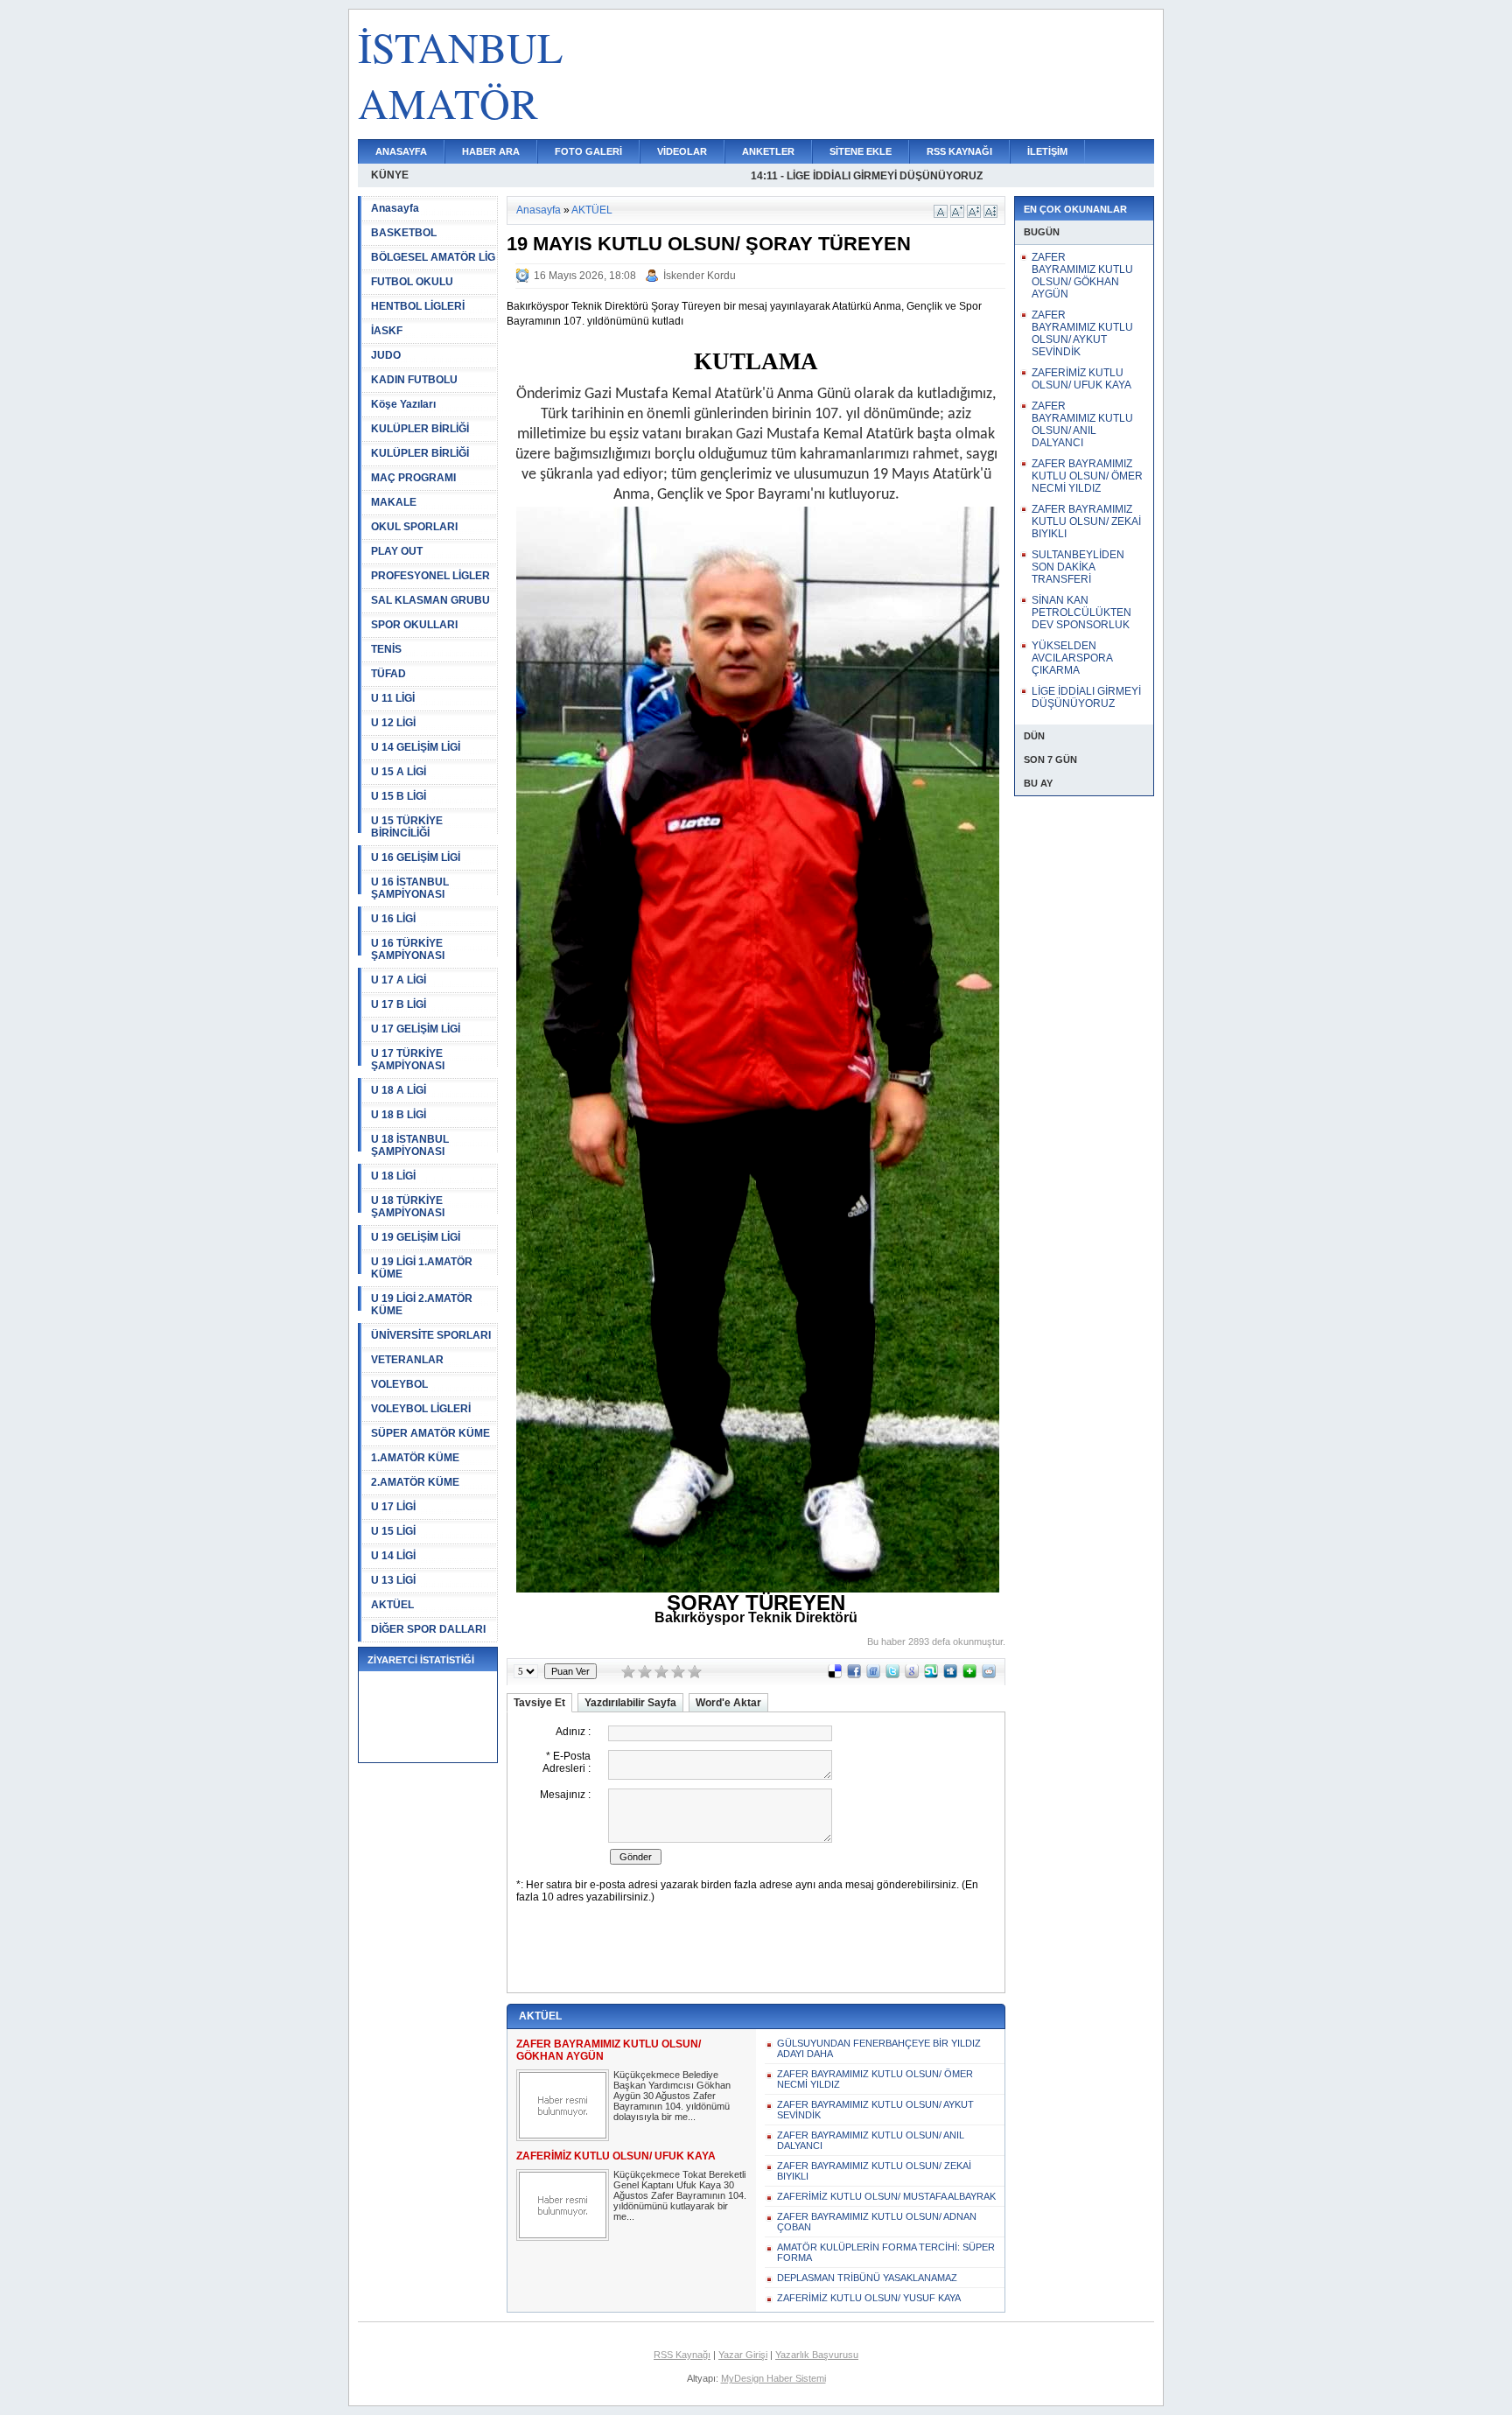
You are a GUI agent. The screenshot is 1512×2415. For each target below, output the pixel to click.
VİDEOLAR (682, 151)
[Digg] (950, 1675)
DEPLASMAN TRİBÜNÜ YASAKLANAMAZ (867, 2278)
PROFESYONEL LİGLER (430, 576)
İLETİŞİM (1047, 151)
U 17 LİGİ (393, 1507)
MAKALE (394, 502)
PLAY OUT (397, 551)
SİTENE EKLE (861, 151)
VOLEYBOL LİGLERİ (421, 1409)
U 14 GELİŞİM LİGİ (416, 747)
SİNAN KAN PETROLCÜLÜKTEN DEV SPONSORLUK (1081, 612)
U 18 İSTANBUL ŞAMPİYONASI (410, 1145)
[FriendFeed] (873, 1675)
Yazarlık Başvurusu (817, 2355)
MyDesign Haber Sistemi (773, 2378)
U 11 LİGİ (393, 698)
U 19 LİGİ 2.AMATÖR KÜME (422, 1305)
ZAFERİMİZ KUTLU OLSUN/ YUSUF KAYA (869, 2298)
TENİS (386, 649)
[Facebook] (854, 1675)
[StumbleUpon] (931, 1675)
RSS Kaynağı (682, 2355)
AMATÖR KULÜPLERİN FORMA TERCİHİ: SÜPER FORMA (886, 2252)
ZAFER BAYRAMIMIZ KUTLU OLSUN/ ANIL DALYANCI (871, 2140)
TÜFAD (388, 674)
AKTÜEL (392, 1605)
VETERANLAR (407, 1360)
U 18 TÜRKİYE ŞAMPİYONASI (408, 1207)
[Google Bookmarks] (912, 1675)
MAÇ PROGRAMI (413, 478)
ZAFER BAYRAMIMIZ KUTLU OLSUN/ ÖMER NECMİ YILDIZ (875, 2079)
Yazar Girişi (743, 2355)
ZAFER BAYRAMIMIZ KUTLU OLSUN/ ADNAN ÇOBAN (877, 2222)
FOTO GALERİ (588, 151)
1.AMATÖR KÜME (415, 1458)
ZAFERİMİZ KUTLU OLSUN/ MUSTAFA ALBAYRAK (886, 2196)
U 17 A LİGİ (399, 980)
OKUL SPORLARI (414, 527)
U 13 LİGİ (393, 1580)
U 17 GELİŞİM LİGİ (416, 1029)
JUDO (386, 355)
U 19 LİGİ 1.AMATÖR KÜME (422, 1268)
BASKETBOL (404, 233)
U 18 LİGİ (393, 1176)
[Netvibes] (969, 1675)
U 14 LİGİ (393, 1556)
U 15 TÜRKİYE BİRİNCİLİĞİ (407, 827)
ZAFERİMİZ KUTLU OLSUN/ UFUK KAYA (1081, 379)
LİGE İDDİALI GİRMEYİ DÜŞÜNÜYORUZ (1086, 697)
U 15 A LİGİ (399, 772)
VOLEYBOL (399, 1384)
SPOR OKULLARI (414, 625)
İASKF (387, 331)
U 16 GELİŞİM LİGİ (416, 857)
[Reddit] (989, 1675)
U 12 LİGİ (393, 723)
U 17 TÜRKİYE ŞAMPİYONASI (408, 1060)
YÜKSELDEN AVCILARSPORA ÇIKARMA (1072, 658)
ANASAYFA (401, 151)
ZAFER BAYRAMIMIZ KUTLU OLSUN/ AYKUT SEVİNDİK (875, 2110)
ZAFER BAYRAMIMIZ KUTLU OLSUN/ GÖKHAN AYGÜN (1082, 276)
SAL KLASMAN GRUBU (430, 600)
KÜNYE (390, 175)
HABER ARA (491, 151)
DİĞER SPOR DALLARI (428, 1629)
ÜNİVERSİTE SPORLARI (431, 1335)
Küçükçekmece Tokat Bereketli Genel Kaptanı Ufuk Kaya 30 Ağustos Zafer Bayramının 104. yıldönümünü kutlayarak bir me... (680, 2195)
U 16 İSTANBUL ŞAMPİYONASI (410, 888)
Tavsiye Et (539, 1703)
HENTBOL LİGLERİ (418, 306)
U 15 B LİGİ (399, 796)
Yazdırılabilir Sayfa (630, 1703)
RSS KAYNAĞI (959, 151)
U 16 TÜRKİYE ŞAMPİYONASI (408, 949)
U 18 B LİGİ (399, 1115)
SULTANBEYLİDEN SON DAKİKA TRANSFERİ (1078, 567)
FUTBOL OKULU (412, 282)
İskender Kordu (700, 276)
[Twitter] (892, 1675)
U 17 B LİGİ (399, 1004)
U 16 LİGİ (393, 919)
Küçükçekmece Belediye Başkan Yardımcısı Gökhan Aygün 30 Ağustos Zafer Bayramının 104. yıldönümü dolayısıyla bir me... (672, 2096)
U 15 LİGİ (393, 1531)
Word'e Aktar (728, 1703)
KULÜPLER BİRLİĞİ (420, 429)
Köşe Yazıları (403, 404)
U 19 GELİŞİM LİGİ (416, 1237)
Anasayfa (395, 208)
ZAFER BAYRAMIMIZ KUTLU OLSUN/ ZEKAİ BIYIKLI (874, 2171)
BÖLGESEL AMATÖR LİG (433, 257)
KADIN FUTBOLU (414, 380)
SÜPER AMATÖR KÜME (430, 1433)
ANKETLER (768, 151)
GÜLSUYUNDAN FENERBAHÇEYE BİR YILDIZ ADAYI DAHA (879, 2048)
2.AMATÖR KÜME (415, 1482)
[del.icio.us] (835, 1675)
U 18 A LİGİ (399, 1090)
